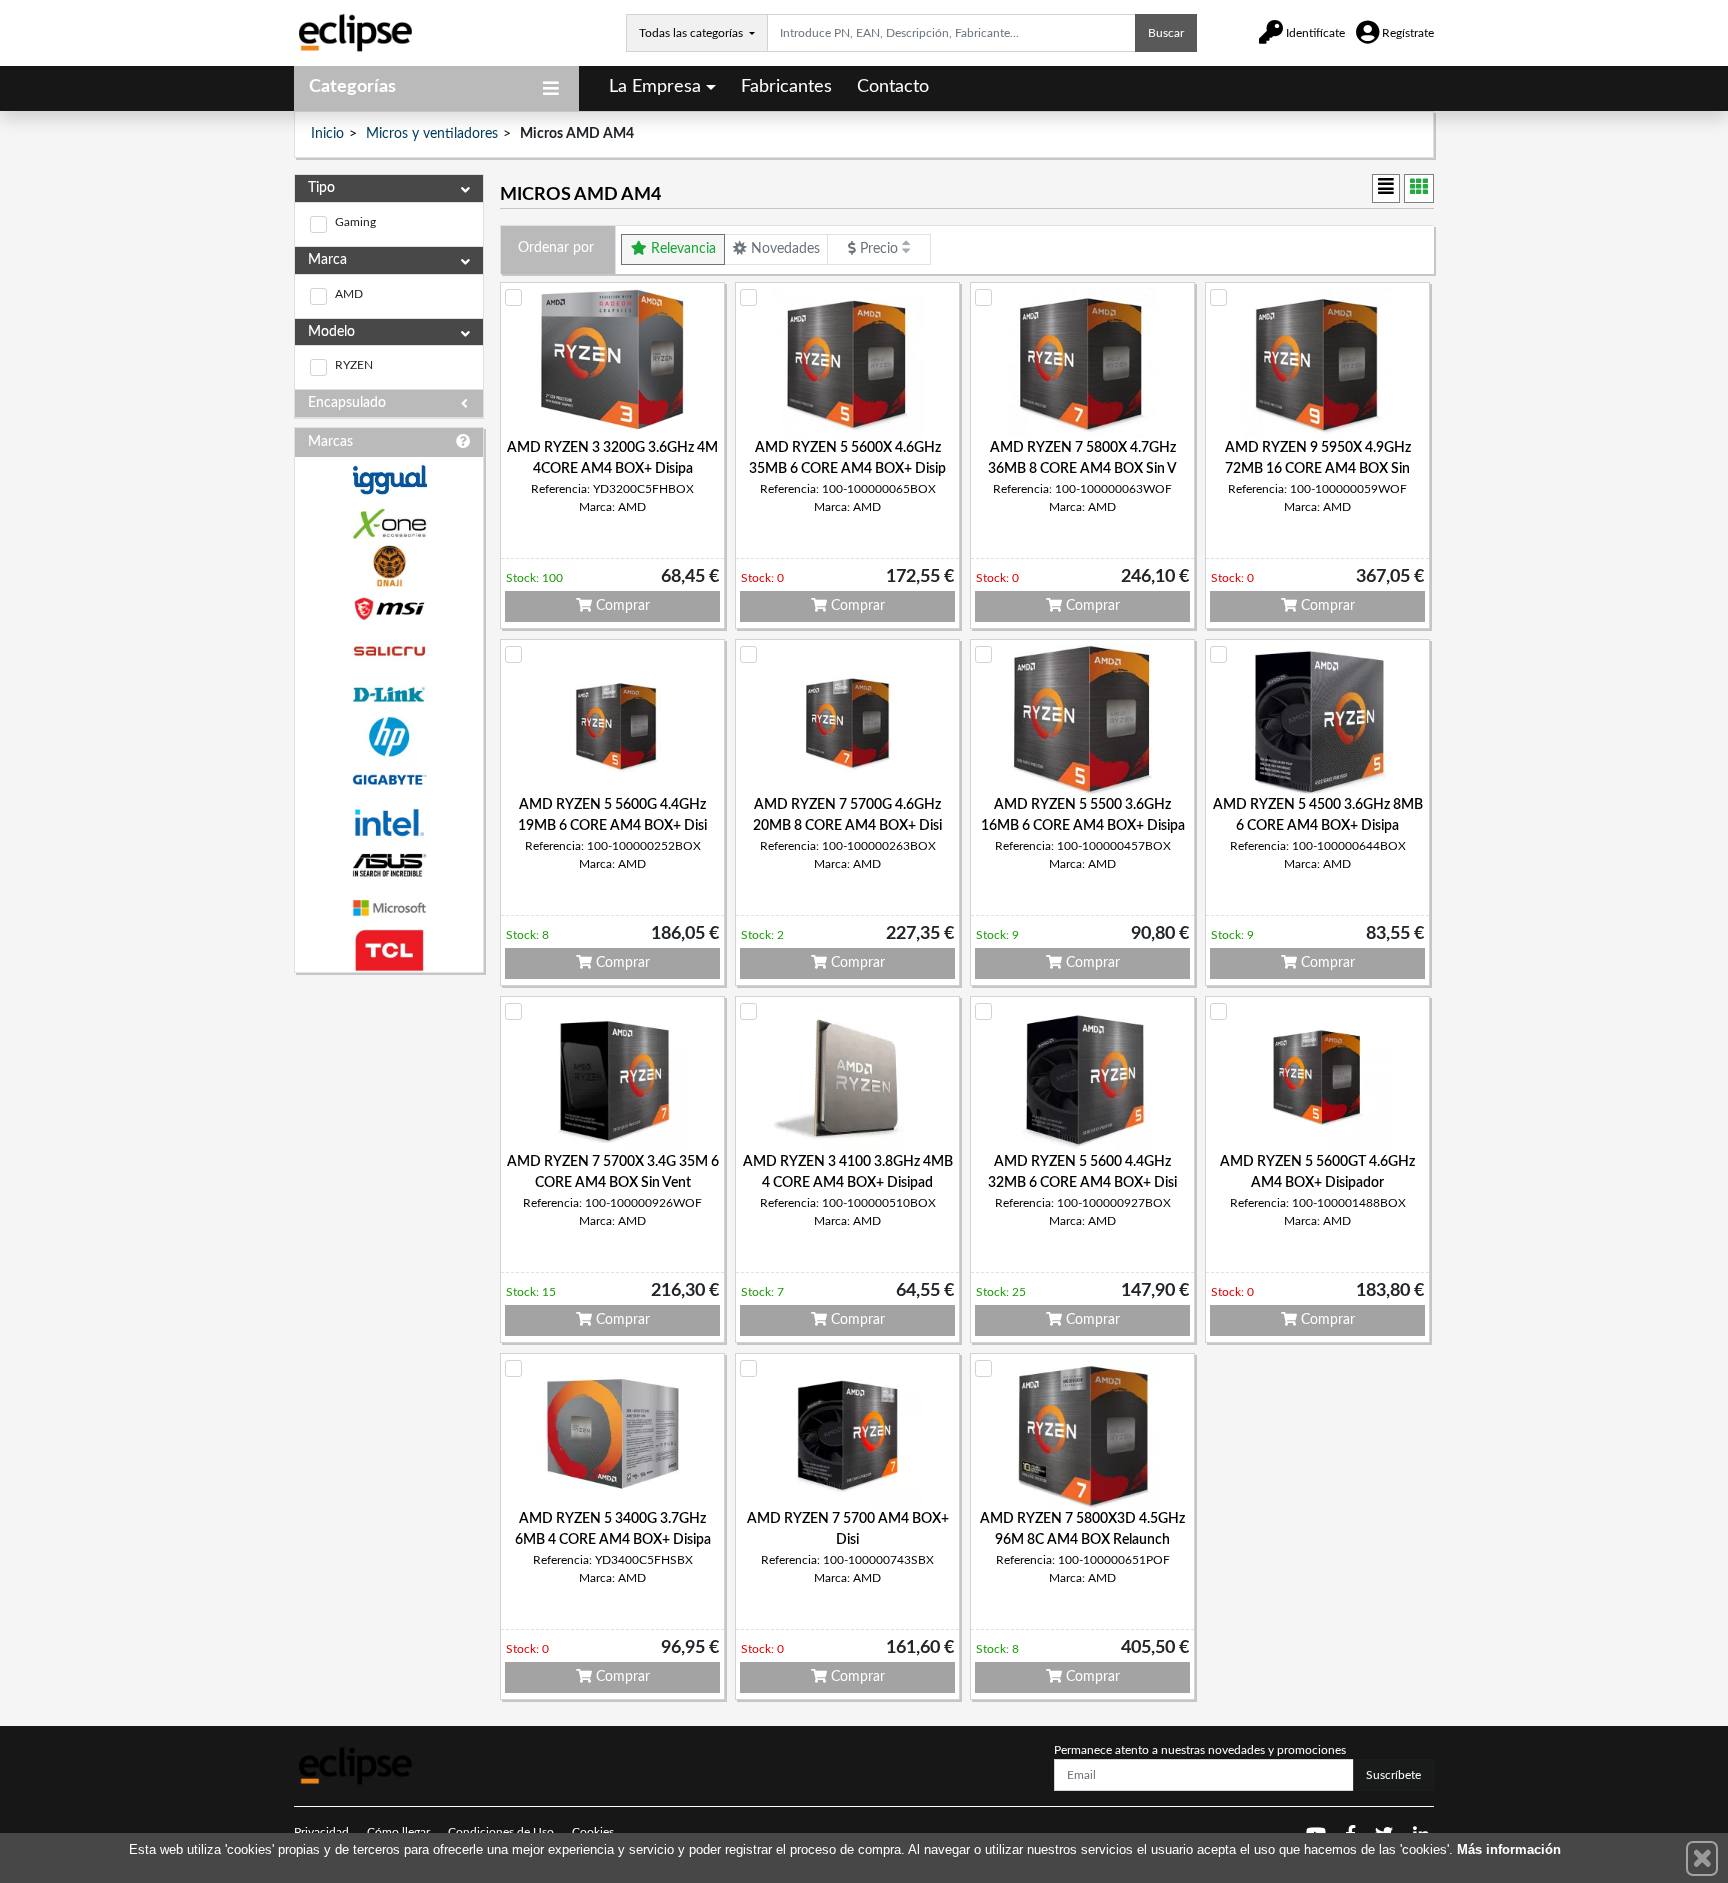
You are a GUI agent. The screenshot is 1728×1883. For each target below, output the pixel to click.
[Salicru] (389, 651)
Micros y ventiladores (432, 134)
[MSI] (389, 608)
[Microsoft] (389, 908)
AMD (349, 294)
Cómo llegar (398, 1832)
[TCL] (389, 950)
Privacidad (321, 1832)
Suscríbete (1393, 1775)
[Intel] (389, 822)
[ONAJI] (389, 566)
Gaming (355, 222)
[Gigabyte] (389, 779)
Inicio (327, 134)
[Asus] (389, 865)
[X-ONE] (389, 523)
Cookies (593, 1832)
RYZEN (354, 365)
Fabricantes (786, 87)
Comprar (621, 606)
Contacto (893, 87)
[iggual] (389, 479)
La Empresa (655, 87)
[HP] (389, 737)
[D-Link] (389, 694)
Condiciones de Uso (501, 1832)
